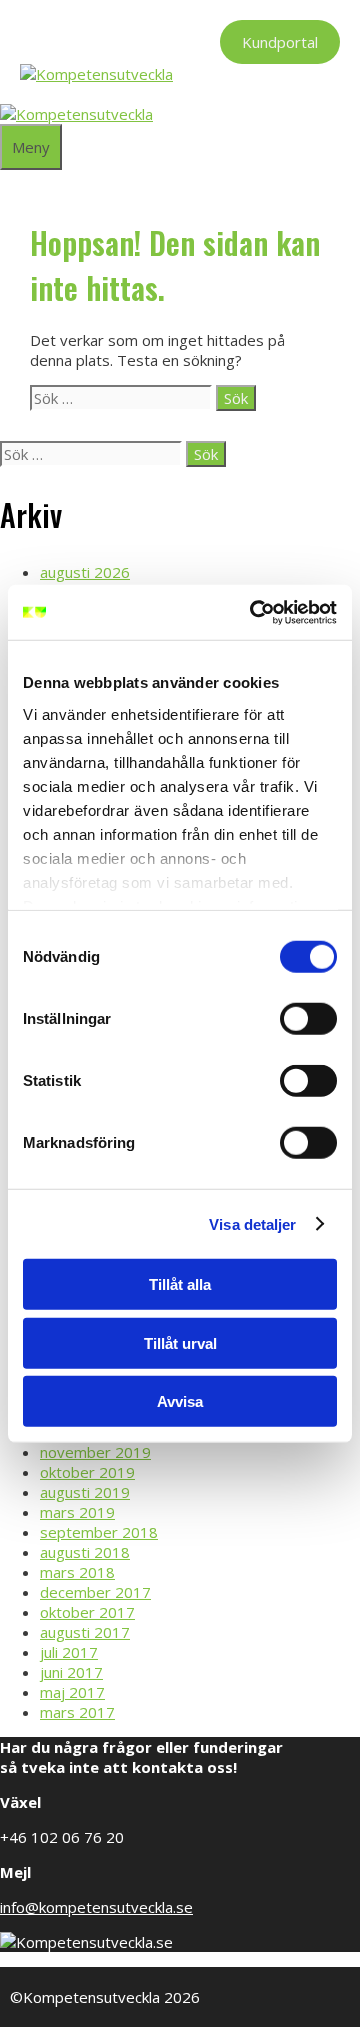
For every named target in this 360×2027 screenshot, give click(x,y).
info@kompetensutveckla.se (96, 1907)
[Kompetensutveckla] (76, 114)
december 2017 (95, 1592)
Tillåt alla (180, 1284)
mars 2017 (77, 1712)
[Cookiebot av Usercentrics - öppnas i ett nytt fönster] (254, 612)
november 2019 (95, 1452)
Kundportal (280, 42)
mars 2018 (77, 1572)
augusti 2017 (85, 1632)
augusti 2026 (85, 572)
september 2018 (99, 1532)
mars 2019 (77, 1512)
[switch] (308, 1019)
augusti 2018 (85, 1552)
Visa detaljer (252, 1223)
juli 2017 (69, 1652)
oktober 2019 (87, 1472)
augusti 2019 (85, 1492)
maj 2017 (72, 1692)
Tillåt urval (180, 1342)
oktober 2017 (87, 1612)
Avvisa (180, 1401)
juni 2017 (71, 1672)
